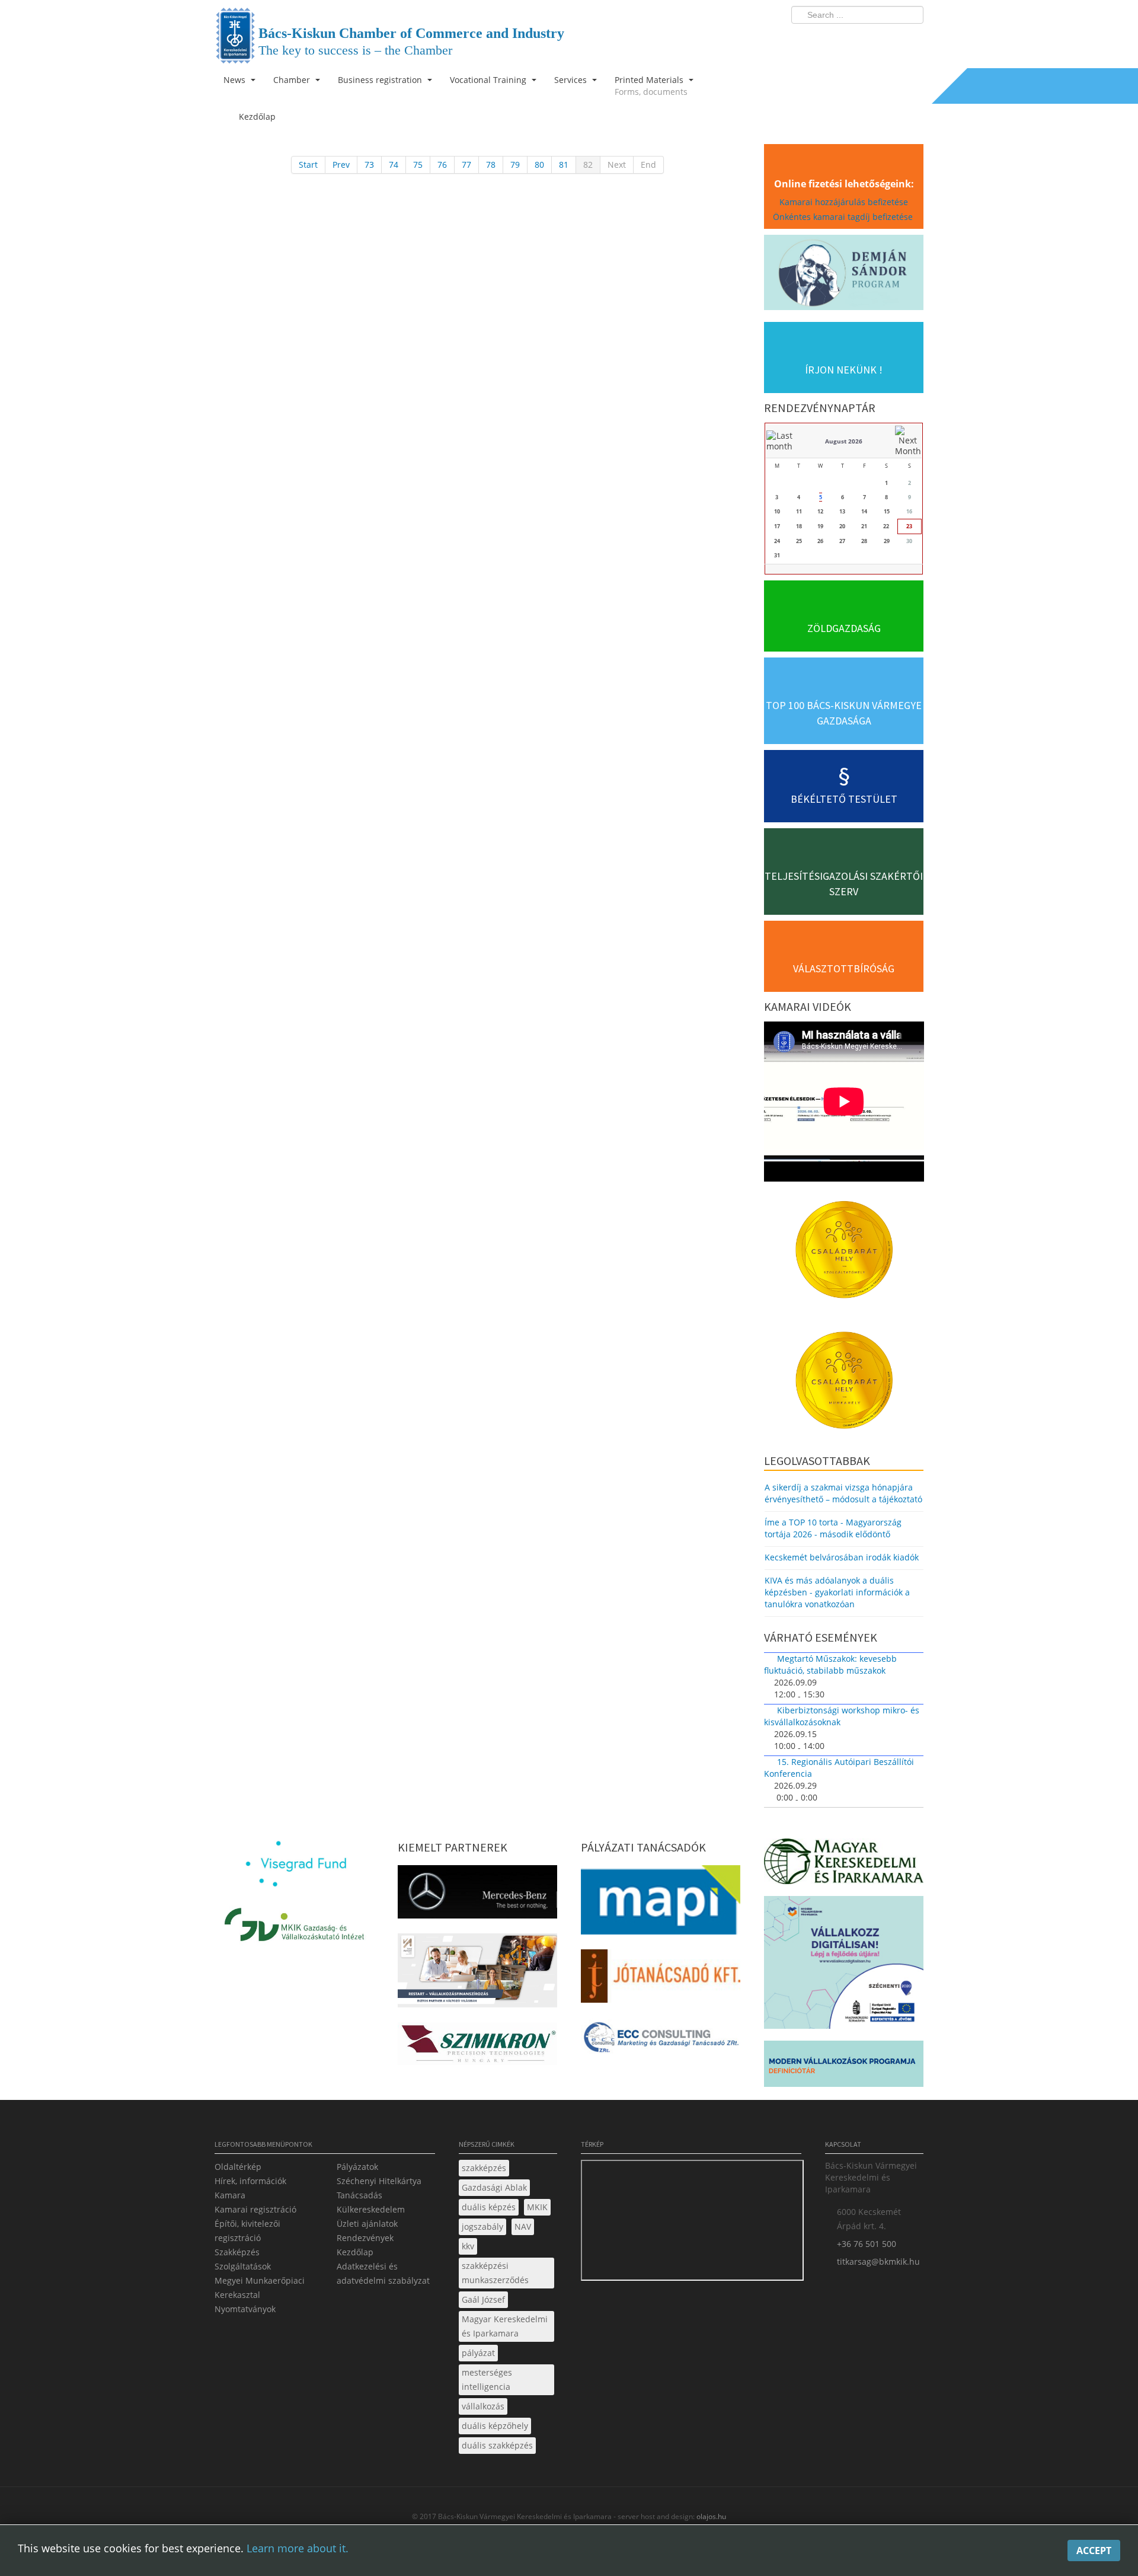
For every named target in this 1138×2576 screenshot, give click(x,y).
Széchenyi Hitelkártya (379, 2181)
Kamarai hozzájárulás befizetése (844, 202)
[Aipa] (477, 1974)
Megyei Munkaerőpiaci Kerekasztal (260, 2288)
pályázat (478, 2353)
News (236, 80)
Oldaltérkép (238, 2167)
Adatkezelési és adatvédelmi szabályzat (383, 2273)
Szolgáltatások (243, 2266)
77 (466, 165)
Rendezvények (365, 2238)
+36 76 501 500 (867, 2244)
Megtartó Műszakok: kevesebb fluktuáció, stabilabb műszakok (830, 1664)
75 (418, 165)
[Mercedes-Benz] (477, 1895)
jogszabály (482, 2227)
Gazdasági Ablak (494, 2187)
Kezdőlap (355, 2252)
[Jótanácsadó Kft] (661, 1980)
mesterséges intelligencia (487, 2379)
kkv (468, 2246)
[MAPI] (661, 1903)
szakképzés (484, 2168)
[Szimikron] (477, 2047)
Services (572, 80)
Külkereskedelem (371, 2209)
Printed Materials (651, 86)
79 (515, 165)
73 (369, 165)
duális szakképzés (497, 2445)
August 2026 (844, 441)
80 (539, 165)
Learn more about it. (298, 2548)
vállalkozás (483, 2406)
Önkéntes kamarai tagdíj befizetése (844, 217)
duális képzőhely (495, 2426)
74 (394, 165)
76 (442, 165)
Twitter (867, 39)
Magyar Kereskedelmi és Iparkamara (505, 2326)
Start (308, 165)
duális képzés (489, 2207)
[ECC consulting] (661, 2042)
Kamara (230, 2195)
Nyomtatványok (245, 2309)
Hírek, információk (250, 2181)
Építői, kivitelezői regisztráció (247, 2231)
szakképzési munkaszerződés (495, 2273)
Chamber (293, 80)
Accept (1094, 2551)
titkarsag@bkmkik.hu (878, 2261)
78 (491, 165)
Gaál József (483, 2299)
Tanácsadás (359, 2195)
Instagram (889, 39)
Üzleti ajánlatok (367, 2224)
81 (564, 165)
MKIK (537, 2207)
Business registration (381, 80)
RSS (911, 39)
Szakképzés (237, 2252)
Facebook (845, 39)
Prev (341, 165)
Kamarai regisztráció (255, 2209)
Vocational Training (489, 80)
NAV (523, 2227)
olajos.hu (710, 2516)
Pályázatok (357, 2167)
